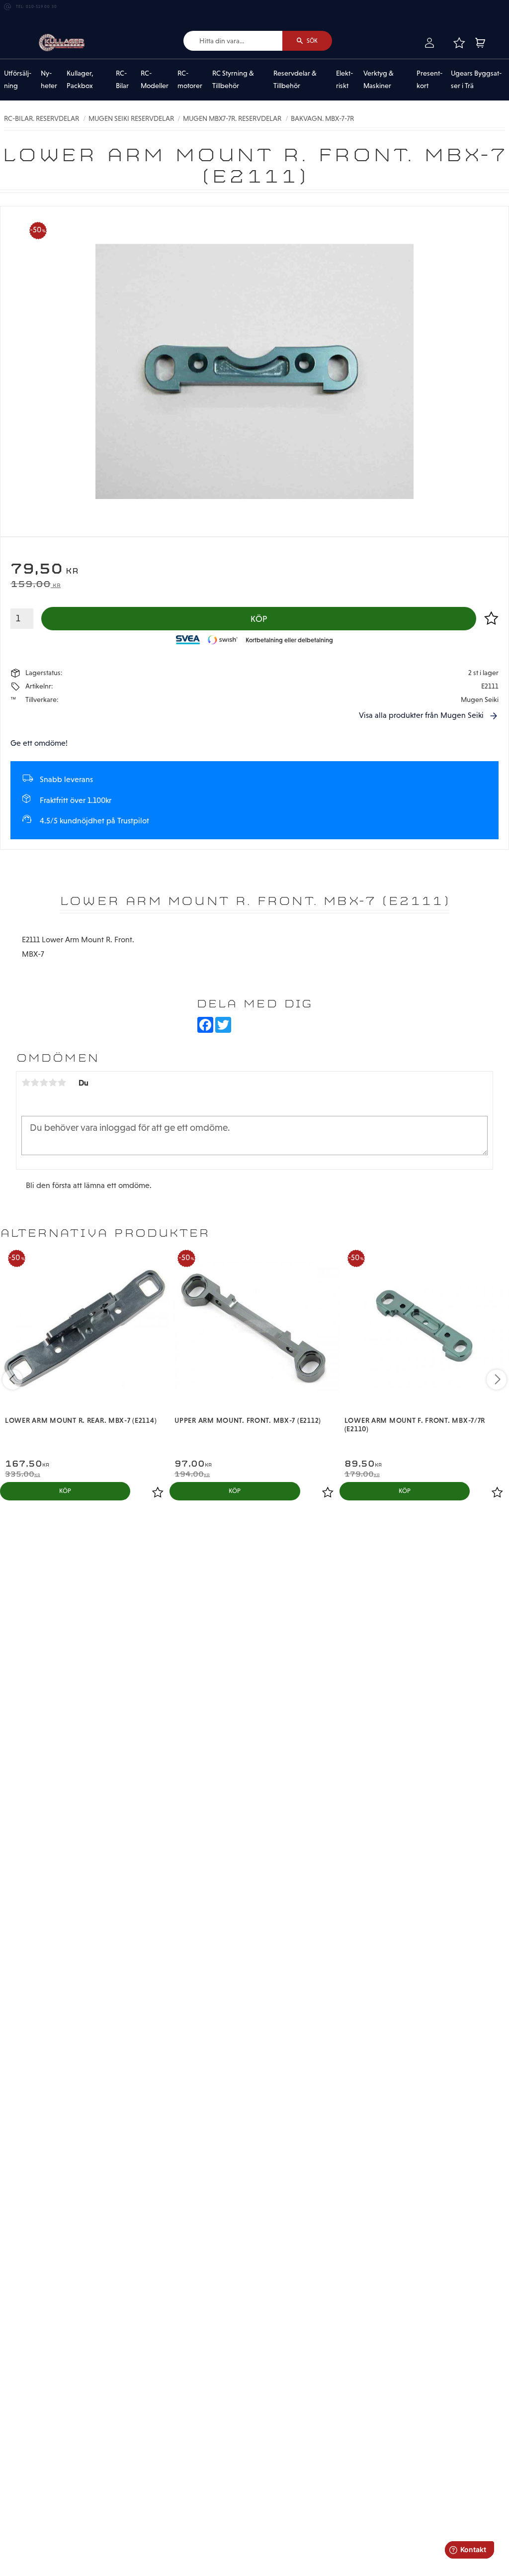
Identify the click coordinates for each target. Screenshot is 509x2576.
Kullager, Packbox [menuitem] (80, 80)
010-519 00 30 (41, 7)
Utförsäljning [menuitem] (18, 80)
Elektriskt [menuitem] (344, 80)
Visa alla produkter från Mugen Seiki (421, 715)
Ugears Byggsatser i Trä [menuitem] (476, 80)
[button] (459, 43)
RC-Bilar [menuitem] (122, 80)
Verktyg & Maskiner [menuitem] (379, 80)
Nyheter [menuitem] (49, 80)
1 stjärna (26, 1083)
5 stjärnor (62, 1083)
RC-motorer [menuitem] (190, 80)
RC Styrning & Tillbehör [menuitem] (233, 80)
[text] (254, 570)
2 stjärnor (35, 1083)
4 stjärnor (53, 1083)
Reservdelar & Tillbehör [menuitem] (295, 80)
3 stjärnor (44, 1083)
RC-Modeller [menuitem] (155, 80)
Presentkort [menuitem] (429, 80)
